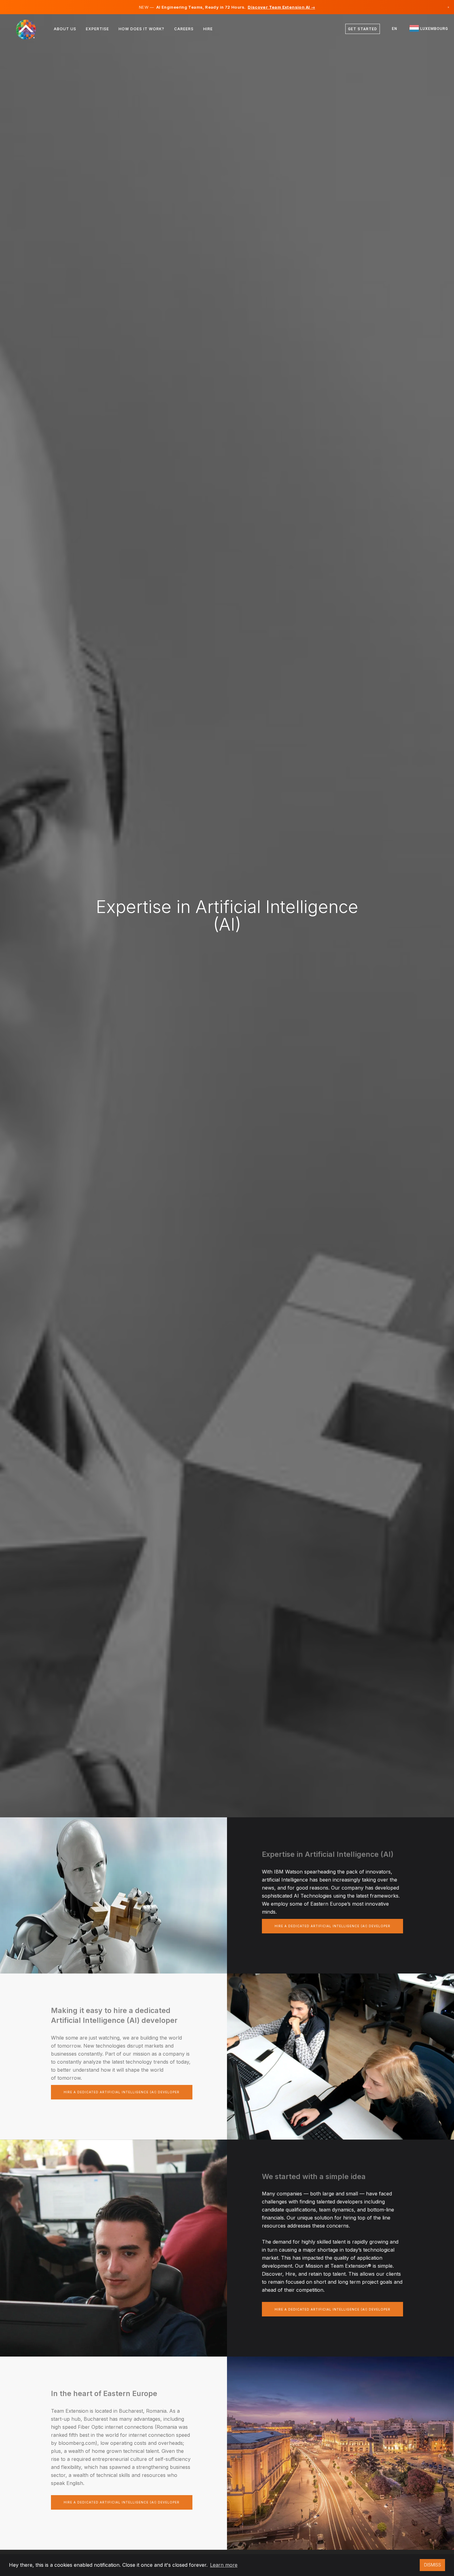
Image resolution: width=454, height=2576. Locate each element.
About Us (65, 29)
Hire (208, 29)
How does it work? (141, 29)
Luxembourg (434, 29)
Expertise (97, 29)
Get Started (363, 29)
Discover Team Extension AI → (281, 7)
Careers (184, 29)
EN (395, 29)
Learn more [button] (224, 2565)
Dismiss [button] (433, 2565)
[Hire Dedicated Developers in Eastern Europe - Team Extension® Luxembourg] (30, 29)
